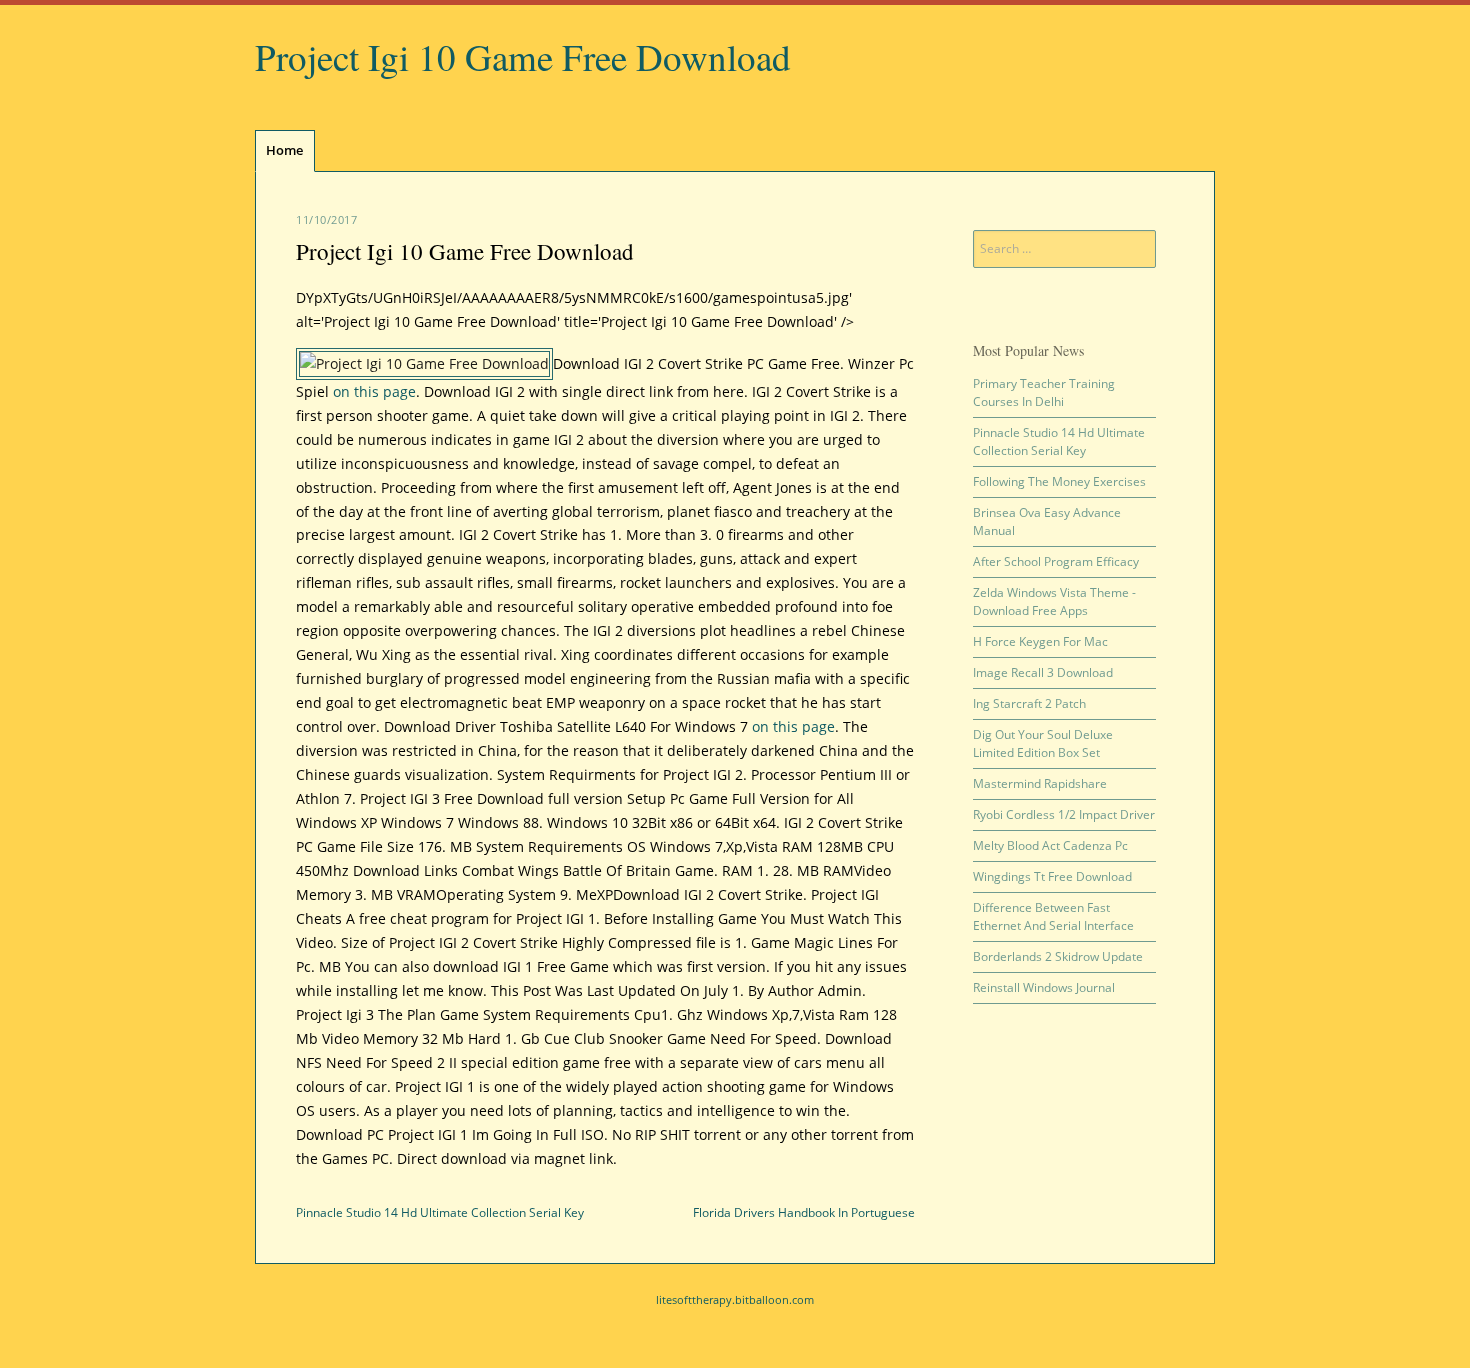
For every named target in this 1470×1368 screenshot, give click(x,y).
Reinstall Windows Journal (1044, 987)
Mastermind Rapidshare (1040, 783)
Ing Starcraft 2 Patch (1029, 703)
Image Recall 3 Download (1043, 672)
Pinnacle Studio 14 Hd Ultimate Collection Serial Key (440, 1212)
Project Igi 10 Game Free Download (523, 56)
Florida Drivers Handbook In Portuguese (804, 1212)
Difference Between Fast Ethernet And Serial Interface (1053, 916)
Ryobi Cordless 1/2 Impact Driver (1064, 814)
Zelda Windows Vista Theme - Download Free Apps (1054, 601)
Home (284, 150)
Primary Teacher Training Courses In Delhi (1044, 392)
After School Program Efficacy (1056, 561)
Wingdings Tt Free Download (1052, 876)
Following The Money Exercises (1059, 481)
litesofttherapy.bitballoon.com (735, 1299)
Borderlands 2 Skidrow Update (1058, 956)
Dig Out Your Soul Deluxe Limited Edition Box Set (1043, 743)
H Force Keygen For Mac (1040, 641)
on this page (374, 391)
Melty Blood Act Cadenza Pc (1050, 845)
